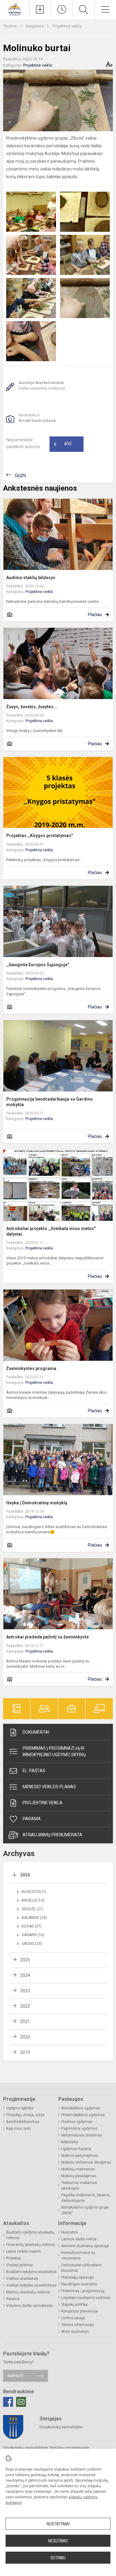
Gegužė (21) (32, 1909)
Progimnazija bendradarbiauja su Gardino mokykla (49, 1102)
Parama (32, 1819)
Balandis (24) (34, 1918)
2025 (25, 1960)
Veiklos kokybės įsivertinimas (31, 2285)
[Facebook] (8, 2402)
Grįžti (20, 475)
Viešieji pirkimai (19, 2265)
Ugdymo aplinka (20, 2108)
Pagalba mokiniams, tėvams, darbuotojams (86, 2198)
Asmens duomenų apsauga (85, 2246)
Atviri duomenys (75, 2332)
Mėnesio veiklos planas (49, 1787)
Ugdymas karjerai (76, 2149)
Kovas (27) (32, 1926)
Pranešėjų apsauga (77, 2277)
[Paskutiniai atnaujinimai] (62, 10)
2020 (25, 2037)
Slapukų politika (74, 2304)
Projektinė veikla (67, 26)
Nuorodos (70, 2232)
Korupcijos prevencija (79, 2311)
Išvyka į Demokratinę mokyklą (37, 1503)
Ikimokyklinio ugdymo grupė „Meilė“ (85, 2210)
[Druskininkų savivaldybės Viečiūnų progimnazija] (15, 9)
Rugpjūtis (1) (34, 1892)
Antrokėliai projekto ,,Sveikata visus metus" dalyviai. (51, 1231)
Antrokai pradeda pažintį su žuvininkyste (47, 1637)
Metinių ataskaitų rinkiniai (28, 2292)
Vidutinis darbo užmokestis (30, 2306)
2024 (25, 1975)
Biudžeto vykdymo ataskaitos (31, 2272)
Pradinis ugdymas (77, 2122)
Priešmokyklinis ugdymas (83, 2115)
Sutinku (58, 2558)
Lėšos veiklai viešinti (24, 2251)
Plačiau (95, 615)
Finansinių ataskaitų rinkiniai (31, 2245)
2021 (25, 2022)
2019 (25, 2052)
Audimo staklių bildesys (31, 578)
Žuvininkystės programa (31, 1368)
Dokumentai (36, 1732)
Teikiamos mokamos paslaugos (79, 2186)
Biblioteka (70, 2142)
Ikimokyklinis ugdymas (81, 2108)
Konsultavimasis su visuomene (78, 2255)
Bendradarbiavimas (23, 2122)
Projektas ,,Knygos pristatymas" (39, 836)
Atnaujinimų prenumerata (52, 1835)
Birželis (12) (33, 1900)
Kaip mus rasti (18, 2128)
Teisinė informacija (77, 2325)
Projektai (14, 2258)
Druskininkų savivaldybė (61, 2427)
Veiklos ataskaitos (22, 2279)
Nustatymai (58, 2524)
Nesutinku (58, 2541)
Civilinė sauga (73, 2318)
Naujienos (35, 26)
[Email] (21, 2402)
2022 (25, 2006)
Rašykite (16, 2376)
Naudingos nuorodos (79, 2284)
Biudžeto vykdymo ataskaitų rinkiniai (30, 2235)
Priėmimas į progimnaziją (83, 2291)
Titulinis (10, 26)
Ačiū (63, 444)
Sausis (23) (32, 1944)
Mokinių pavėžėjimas (79, 2176)
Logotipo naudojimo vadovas (86, 2298)
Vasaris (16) (33, 1935)
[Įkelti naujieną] (40, 10)
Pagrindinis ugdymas (79, 2128)
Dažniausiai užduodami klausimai (81, 2268)
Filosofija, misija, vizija (25, 2115)
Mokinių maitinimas (78, 2169)
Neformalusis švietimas (82, 2135)
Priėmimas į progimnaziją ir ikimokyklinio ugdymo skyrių (54, 1751)
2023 (25, 1991)
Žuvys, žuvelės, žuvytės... (32, 707)
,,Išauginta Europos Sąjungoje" (38, 965)
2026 (25, 1875)
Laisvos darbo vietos (79, 2239)
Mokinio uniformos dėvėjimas (86, 2162)
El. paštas (34, 1771)
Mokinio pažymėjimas (80, 2156)
